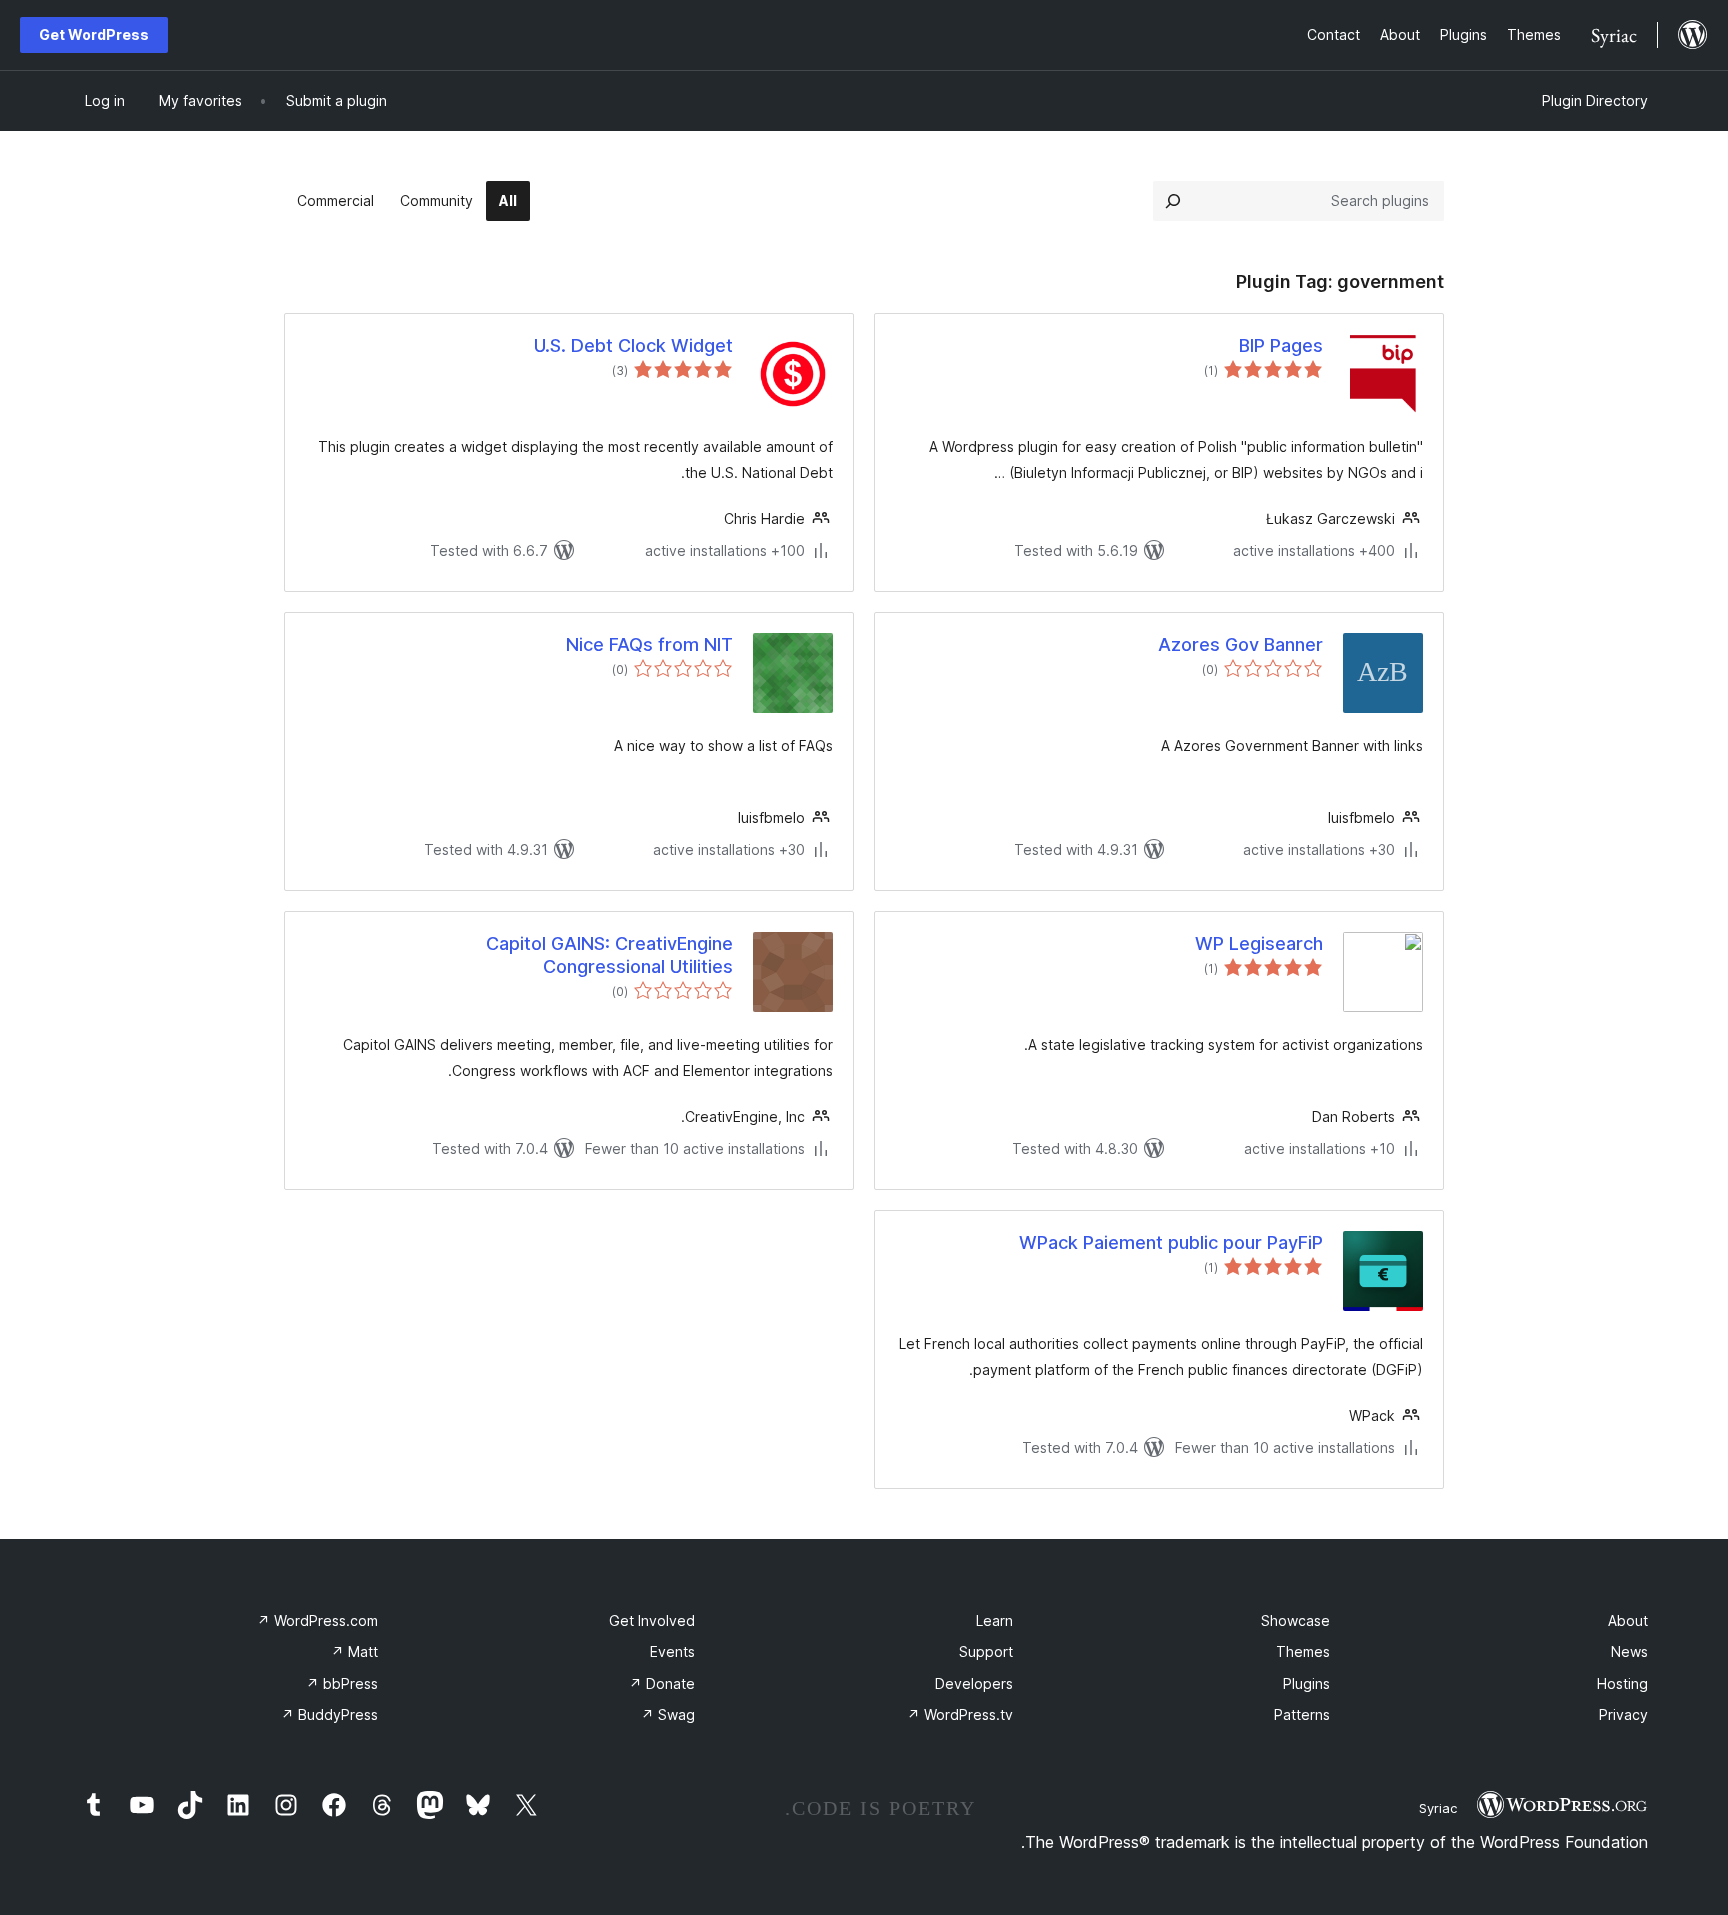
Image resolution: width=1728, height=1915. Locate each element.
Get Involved (652, 1620)
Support (986, 1651)
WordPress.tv (960, 1714)
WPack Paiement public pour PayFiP (1171, 1242)
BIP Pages (1281, 345)
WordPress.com (317, 1620)
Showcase (1295, 1620)
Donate (662, 1683)
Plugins (1306, 1683)
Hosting (1622, 1683)
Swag (668, 1714)
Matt (354, 1651)
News (1629, 1651)
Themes (1303, 1651)
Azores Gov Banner (1240, 644)
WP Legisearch (1259, 943)
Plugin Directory (1595, 100)
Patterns (1302, 1714)
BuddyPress (329, 1714)
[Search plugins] (1173, 201)
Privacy (1623, 1714)
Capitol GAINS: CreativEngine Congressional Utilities (609, 955)
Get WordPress (94, 34)
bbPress (342, 1683)
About (1628, 1620)
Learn (994, 1620)
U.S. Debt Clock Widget (633, 345)
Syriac (1438, 1808)
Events (672, 1651)
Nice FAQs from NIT (649, 644)
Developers (974, 1683)
